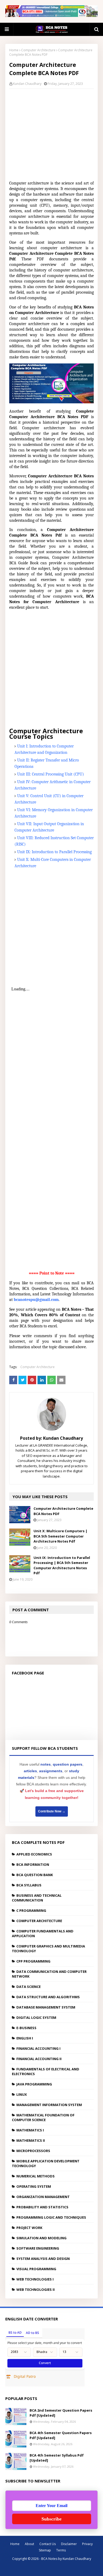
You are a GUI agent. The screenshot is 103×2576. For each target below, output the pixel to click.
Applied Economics (34, 1854)
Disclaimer (69, 2544)
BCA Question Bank (35, 1875)
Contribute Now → (52, 1811)
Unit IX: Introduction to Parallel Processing (54, 852)
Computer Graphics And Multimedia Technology (48, 1949)
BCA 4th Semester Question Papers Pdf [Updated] (61, 2435)
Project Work (29, 2228)
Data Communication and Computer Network (49, 1974)
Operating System (34, 2186)
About (29, 2544)
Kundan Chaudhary (27, 84)
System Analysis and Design (43, 2259)
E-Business (26, 2028)
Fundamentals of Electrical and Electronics (46, 2071)
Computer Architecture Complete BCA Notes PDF (63, 1511)
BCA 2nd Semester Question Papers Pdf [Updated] (61, 2413)
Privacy (87, 2544)
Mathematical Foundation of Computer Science (43, 2117)
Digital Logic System (36, 2018)
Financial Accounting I (38, 2048)
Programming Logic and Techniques (51, 2217)
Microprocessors (33, 2151)
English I (25, 2038)
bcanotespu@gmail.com (36, 1300)
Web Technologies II (36, 2289)
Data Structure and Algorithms (48, 1997)
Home (14, 50)
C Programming (31, 1910)
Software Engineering (38, 2248)
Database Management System (46, 2007)
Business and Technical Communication (37, 1898)
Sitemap (45, 2550)
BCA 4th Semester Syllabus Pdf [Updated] (57, 2458)
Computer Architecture (38, 50)
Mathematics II (31, 2140)
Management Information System (49, 2105)
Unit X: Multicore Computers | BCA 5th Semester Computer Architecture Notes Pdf (60, 1536)
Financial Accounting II (39, 2059)
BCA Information (33, 1864)
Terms (61, 2550)
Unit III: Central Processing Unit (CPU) (51, 774)
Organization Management (43, 2197)
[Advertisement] (55, 133)
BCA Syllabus (29, 1885)
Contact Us (48, 2544)
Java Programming (34, 2084)
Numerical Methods (36, 2176)
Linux (22, 2094)
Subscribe (51, 2519)
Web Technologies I (35, 2279)
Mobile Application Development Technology (46, 2163)
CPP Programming (33, 1961)
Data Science (29, 1987)
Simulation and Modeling (41, 2238)
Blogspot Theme (57, 2568)
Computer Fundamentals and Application (43, 1933)
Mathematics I (30, 2130)
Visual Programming (36, 2269)
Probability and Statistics (42, 2207)
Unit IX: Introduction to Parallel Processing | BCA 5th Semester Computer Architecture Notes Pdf (62, 1565)
